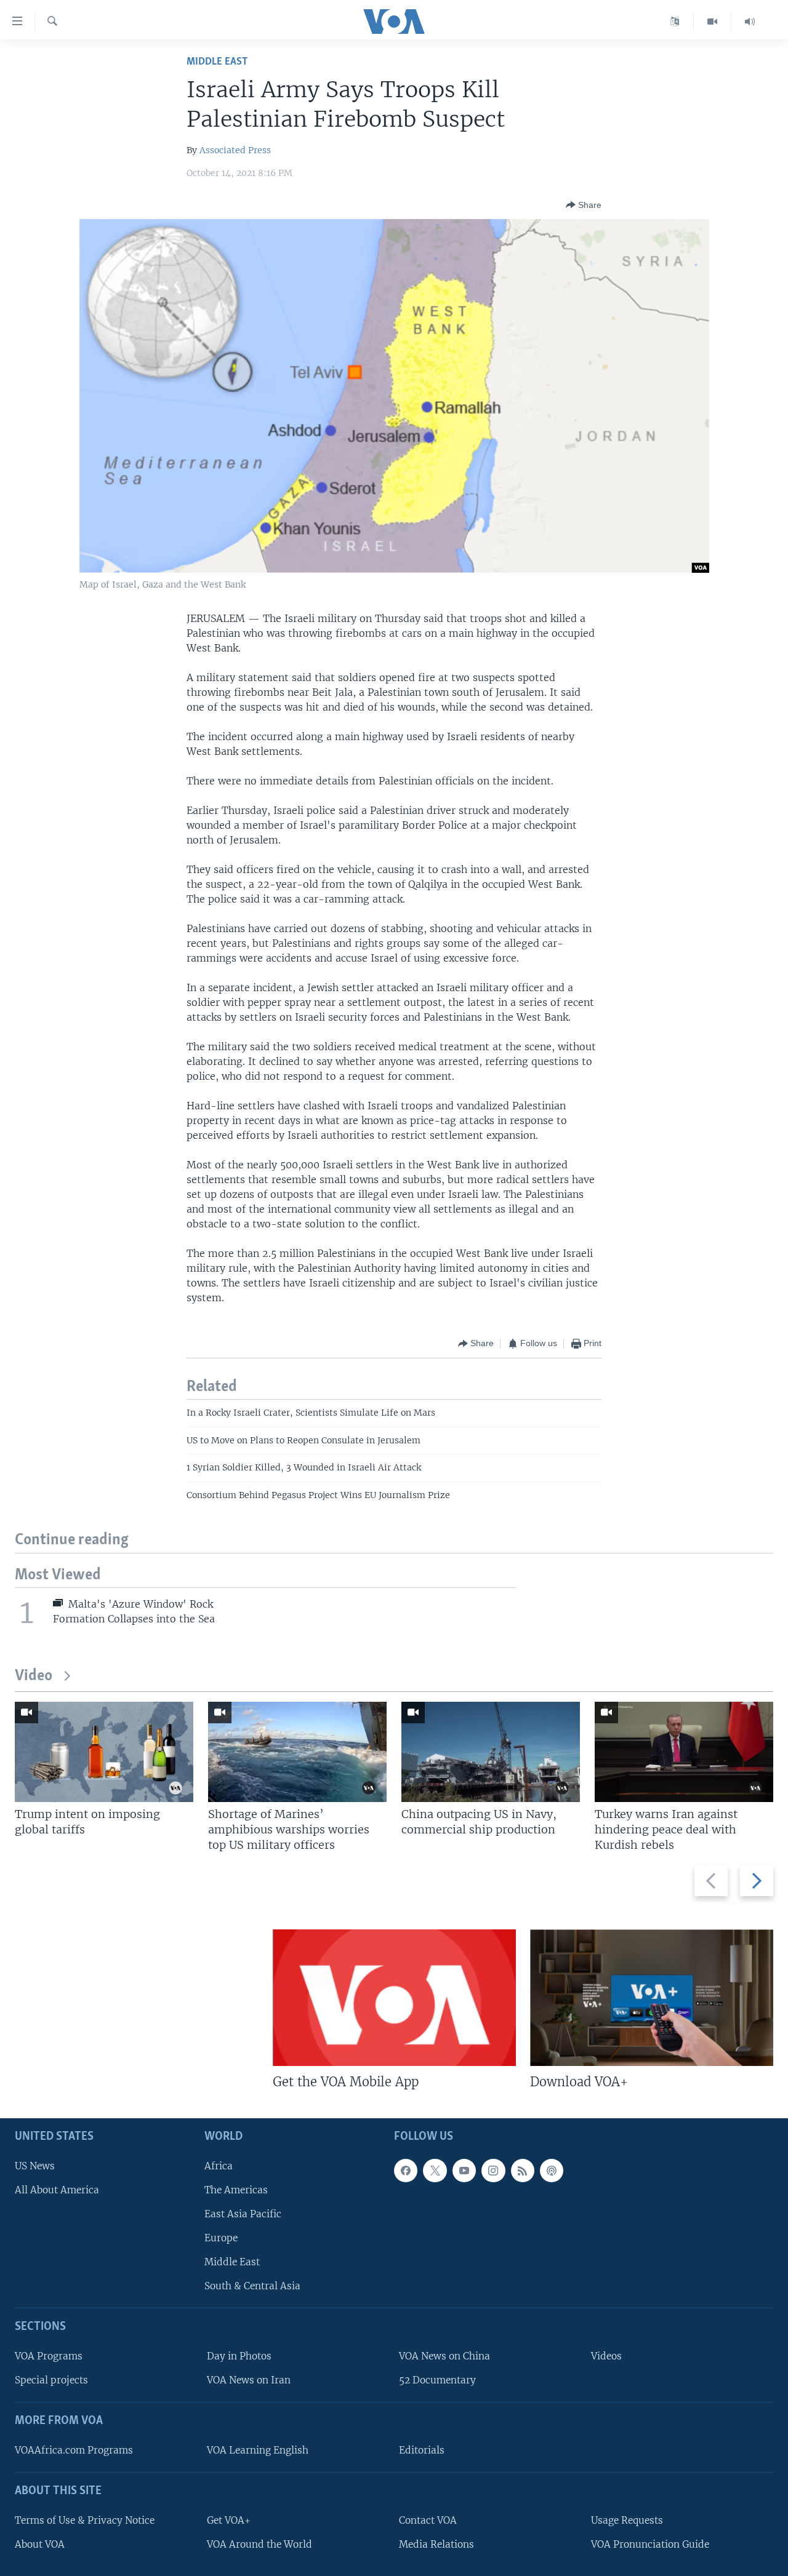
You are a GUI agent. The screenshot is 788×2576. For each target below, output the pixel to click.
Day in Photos (239, 2356)
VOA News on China (444, 2356)
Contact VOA (428, 2520)
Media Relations (436, 2544)
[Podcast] (552, 2171)
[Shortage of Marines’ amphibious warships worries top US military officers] (297, 1752)
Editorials (422, 2450)
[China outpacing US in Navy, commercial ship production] (491, 1752)
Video (34, 1676)
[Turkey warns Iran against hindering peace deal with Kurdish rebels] (684, 1752)
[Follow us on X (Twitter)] (435, 2171)
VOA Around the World (259, 2544)
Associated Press (235, 150)
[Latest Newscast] (750, 22)
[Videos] (713, 22)
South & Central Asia (252, 2286)
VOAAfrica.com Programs (74, 2450)
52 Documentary (437, 2380)
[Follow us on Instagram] (493, 2171)
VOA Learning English (258, 2450)
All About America (57, 2190)
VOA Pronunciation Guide (650, 2544)
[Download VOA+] (652, 1998)
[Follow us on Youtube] (464, 2171)
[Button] (584, 205)
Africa (219, 2166)
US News (35, 2166)
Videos (606, 2356)
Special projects (51, 2380)
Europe (221, 2238)
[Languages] (675, 22)
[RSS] (523, 2171)
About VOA (40, 2544)
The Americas (236, 2190)
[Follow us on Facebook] (406, 2171)
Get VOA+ (229, 2520)
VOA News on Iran (249, 2380)
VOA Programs (49, 2356)
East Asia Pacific (243, 2214)
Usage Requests (627, 2520)
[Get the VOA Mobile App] (394, 1998)
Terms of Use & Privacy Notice (85, 2520)
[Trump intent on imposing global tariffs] (104, 1752)
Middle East (217, 62)
